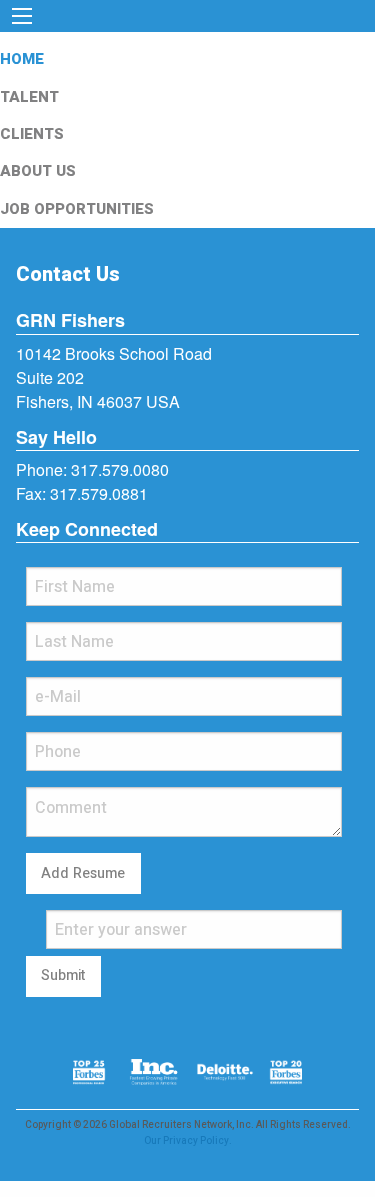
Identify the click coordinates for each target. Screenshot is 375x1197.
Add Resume (83, 873)
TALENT (29, 97)
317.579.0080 (120, 469)
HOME (22, 59)
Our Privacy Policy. (188, 1141)
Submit (63, 975)
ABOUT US (38, 171)
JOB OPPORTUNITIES (77, 209)
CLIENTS (32, 134)
